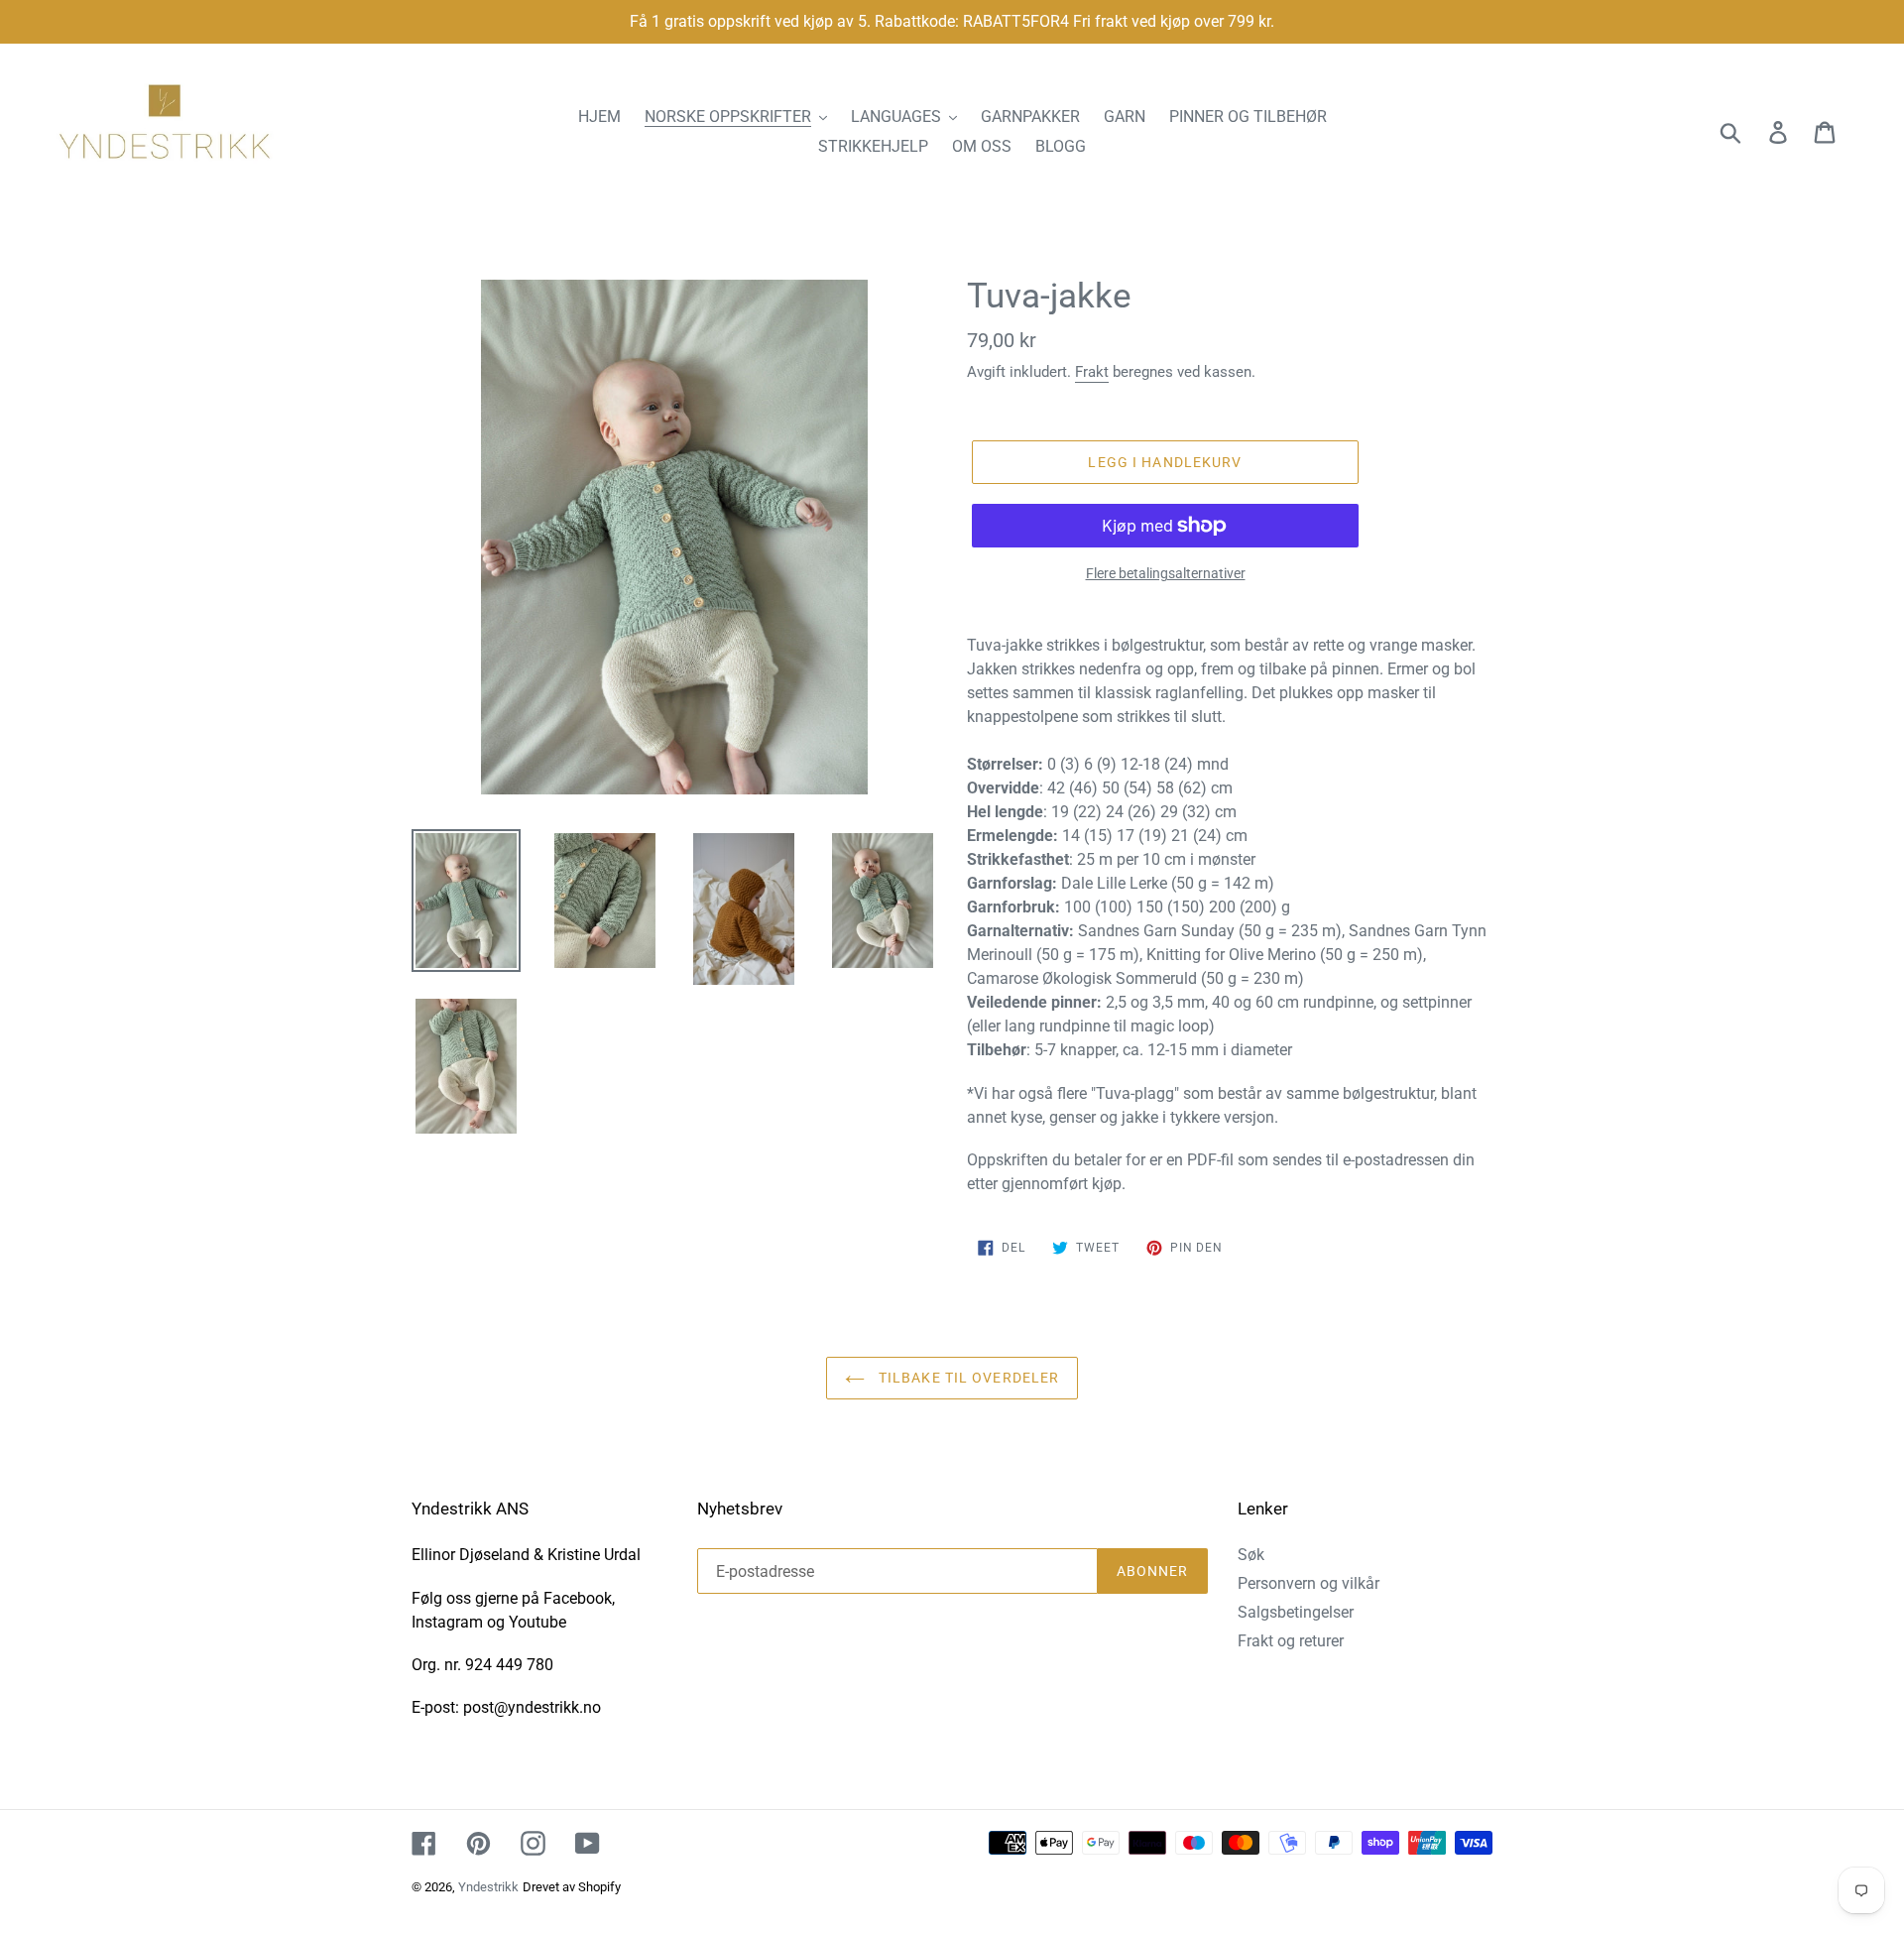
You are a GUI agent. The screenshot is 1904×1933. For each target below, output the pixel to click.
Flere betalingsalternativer (1166, 573)
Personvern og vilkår (1309, 1583)
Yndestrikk (488, 1887)
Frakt (1092, 372)
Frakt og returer (1291, 1641)
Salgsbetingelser (1296, 1612)
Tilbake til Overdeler (967, 1378)
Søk (1251, 1555)
